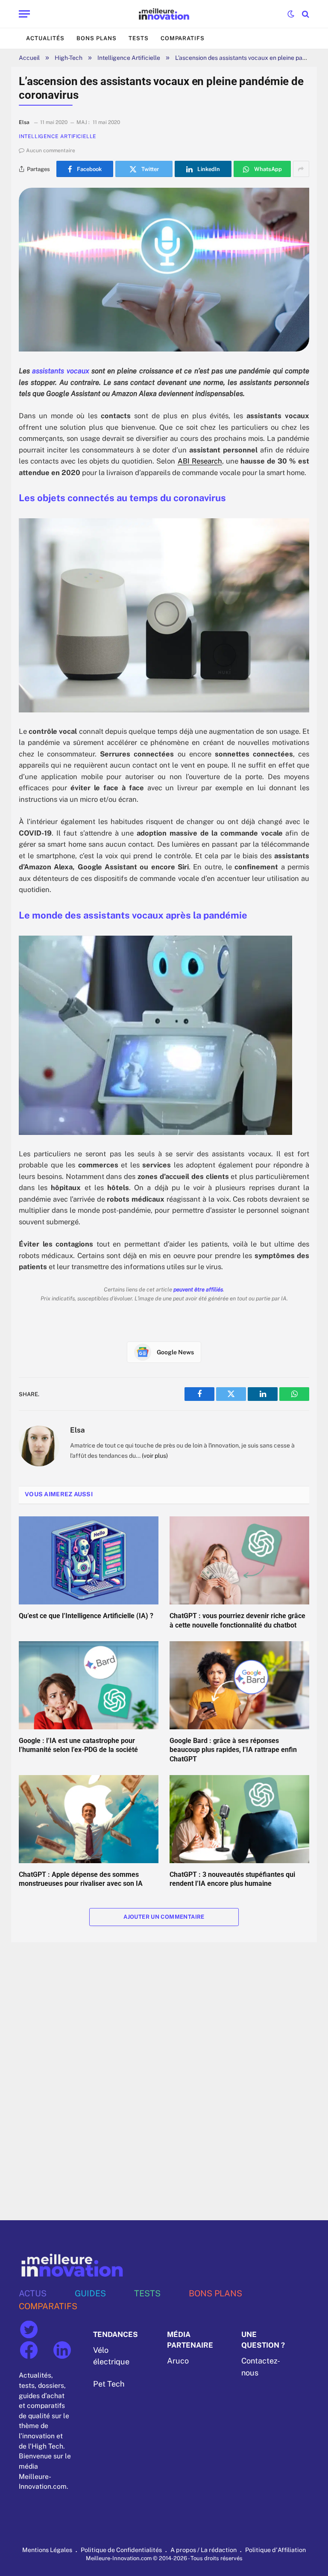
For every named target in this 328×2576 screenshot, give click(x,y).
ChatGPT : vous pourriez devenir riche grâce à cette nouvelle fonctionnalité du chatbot (237, 1620)
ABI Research (200, 461)
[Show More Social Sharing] (301, 169)
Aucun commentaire (51, 151)
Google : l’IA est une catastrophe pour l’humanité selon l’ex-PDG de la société (78, 1745)
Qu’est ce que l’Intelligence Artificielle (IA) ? (86, 1616)
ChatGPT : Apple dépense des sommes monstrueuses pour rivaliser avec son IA (81, 1879)
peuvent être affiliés (198, 1289)
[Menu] (24, 14)
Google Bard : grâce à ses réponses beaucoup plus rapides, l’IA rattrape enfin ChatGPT (233, 1750)
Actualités (45, 38)
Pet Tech (109, 2384)
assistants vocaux (60, 371)
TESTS (147, 2293)
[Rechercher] (305, 14)
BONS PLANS (215, 2293)
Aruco (178, 2361)
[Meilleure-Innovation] (164, 14)
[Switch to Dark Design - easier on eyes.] (291, 14)
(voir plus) (155, 1456)
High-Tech (69, 58)
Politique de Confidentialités (121, 2550)
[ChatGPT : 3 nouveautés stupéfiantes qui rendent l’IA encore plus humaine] (239, 1819)
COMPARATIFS (48, 2306)
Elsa (78, 1430)
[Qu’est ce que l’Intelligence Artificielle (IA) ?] (89, 1560)
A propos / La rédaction (204, 2550)
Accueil (29, 58)
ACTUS (33, 2293)
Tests (139, 38)
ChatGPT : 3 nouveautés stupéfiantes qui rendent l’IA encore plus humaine (232, 1879)
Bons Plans (97, 38)
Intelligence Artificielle (129, 58)
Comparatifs (183, 38)
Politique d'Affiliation (275, 2550)
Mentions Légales (47, 2550)
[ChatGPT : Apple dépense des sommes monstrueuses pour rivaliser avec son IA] (89, 1819)
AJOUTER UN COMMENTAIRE (164, 1917)
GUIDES (90, 2293)
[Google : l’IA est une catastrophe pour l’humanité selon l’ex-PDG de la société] (89, 1685)
